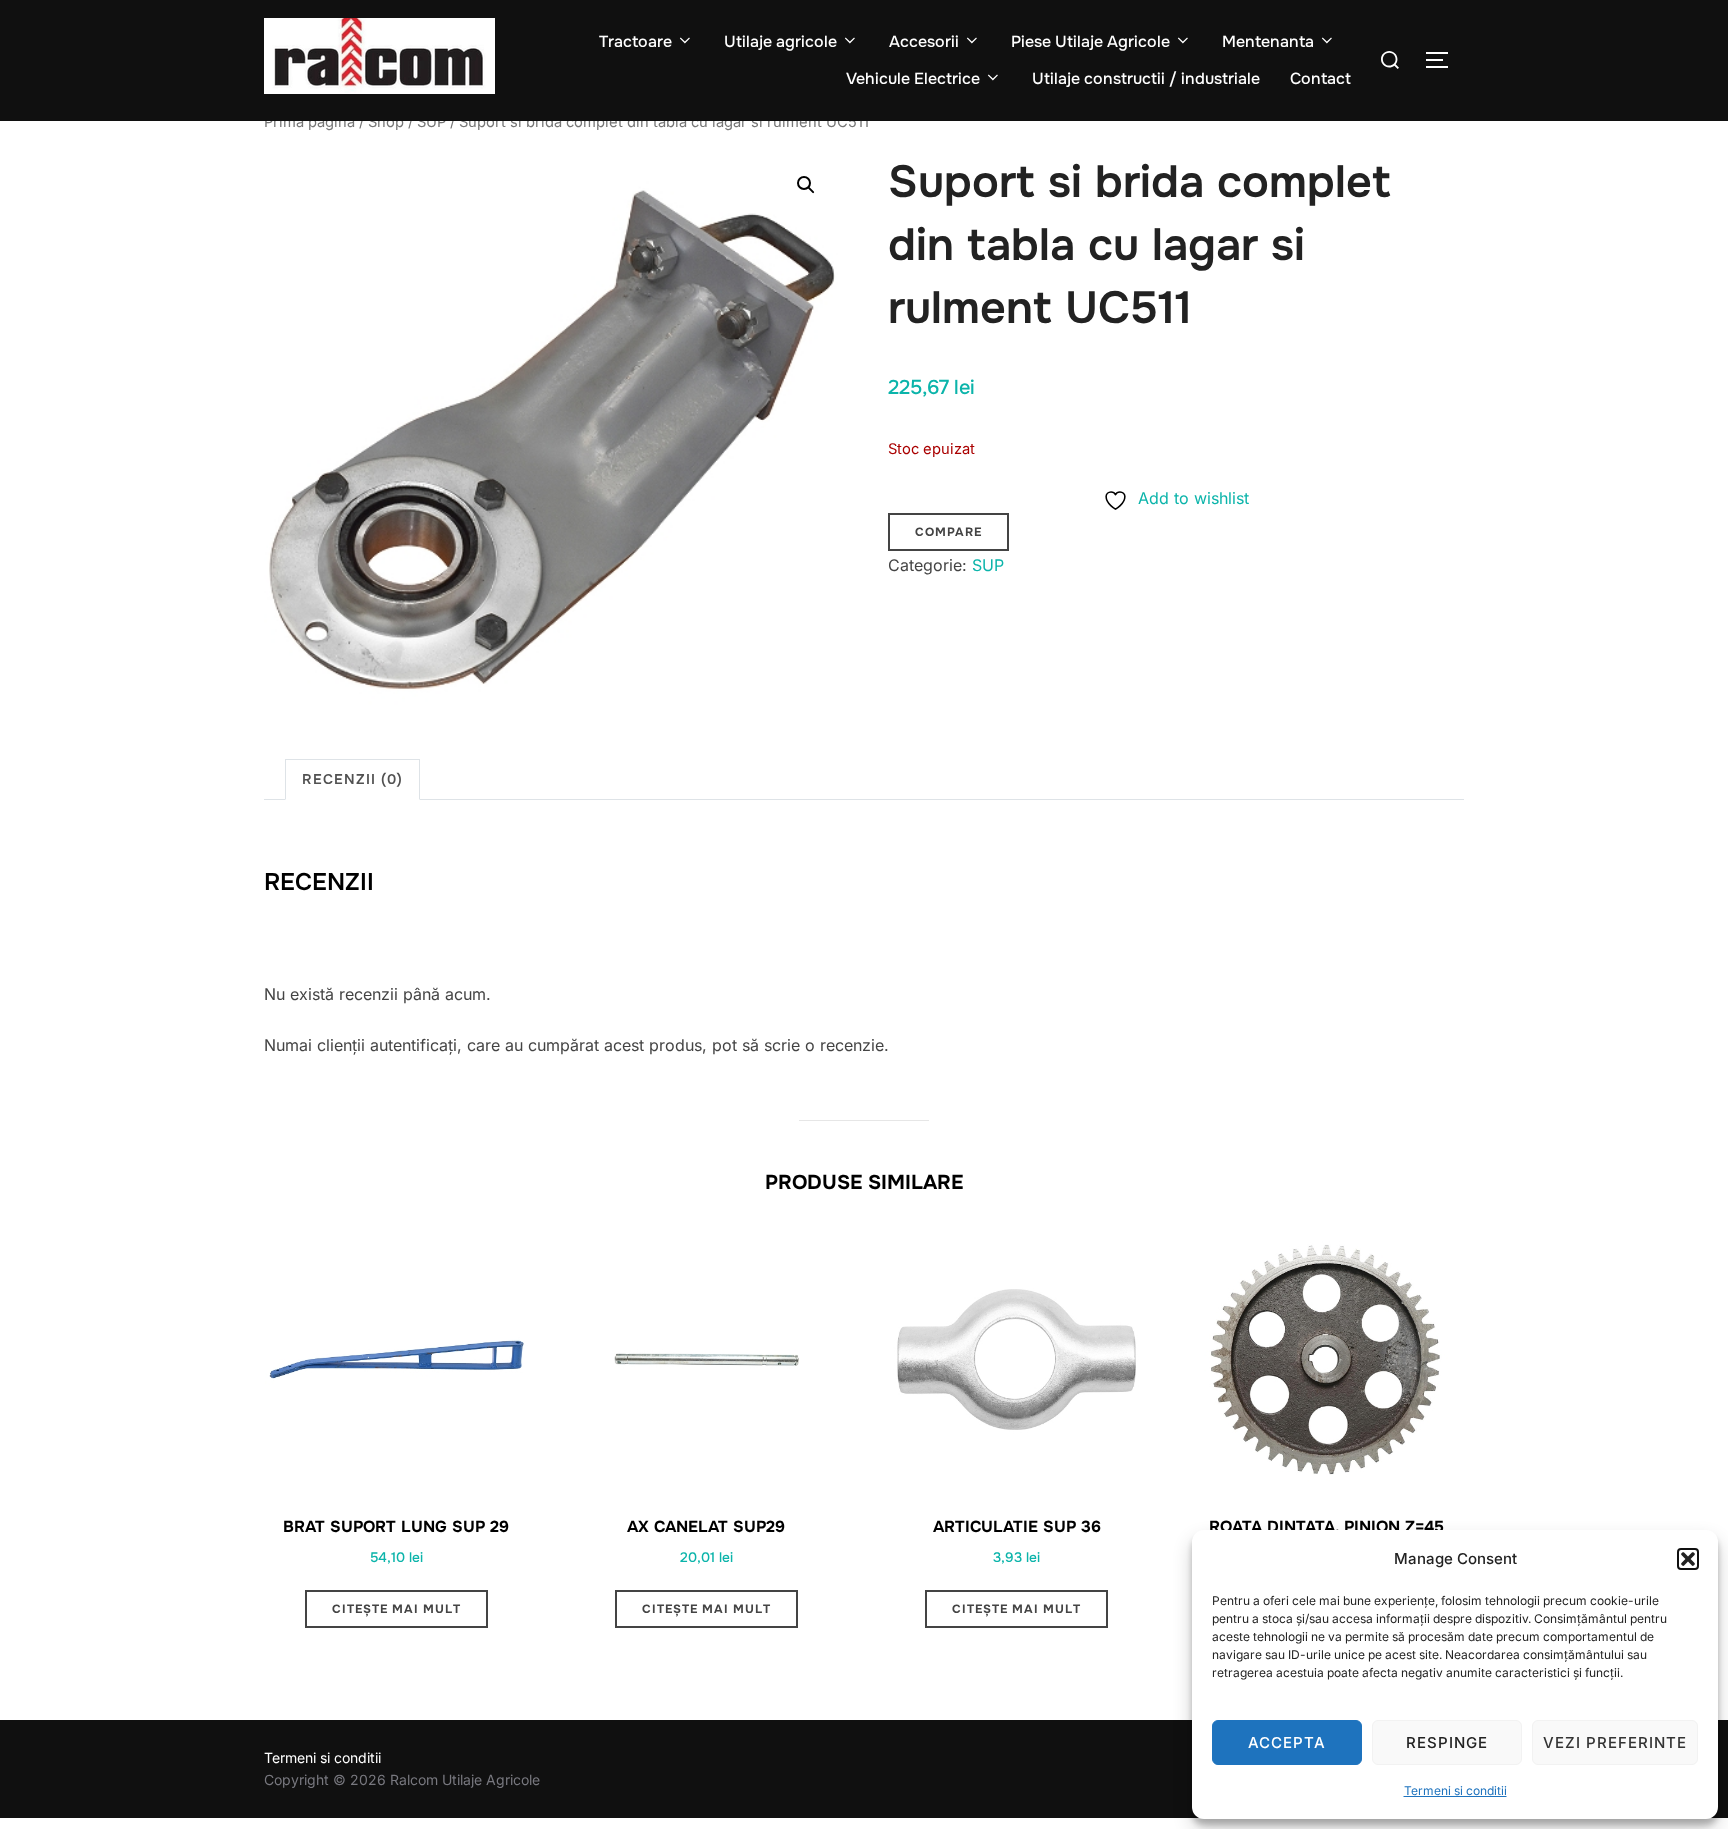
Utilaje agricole (780, 41)
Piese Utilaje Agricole (1090, 41)
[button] (1688, 1559)
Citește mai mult (396, 1609)
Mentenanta (1268, 41)
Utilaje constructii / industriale (1146, 78)
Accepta (1287, 1742)
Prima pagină (309, 122)
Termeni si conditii (1455, 1790)
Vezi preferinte (1615, 1742)
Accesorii (924, 41)
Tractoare (635, 41)
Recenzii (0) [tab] (352, 779)
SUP (431, 122)
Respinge (1447, 1742)
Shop (386, 122)
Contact (1320, 78)
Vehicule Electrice (913, 78)
